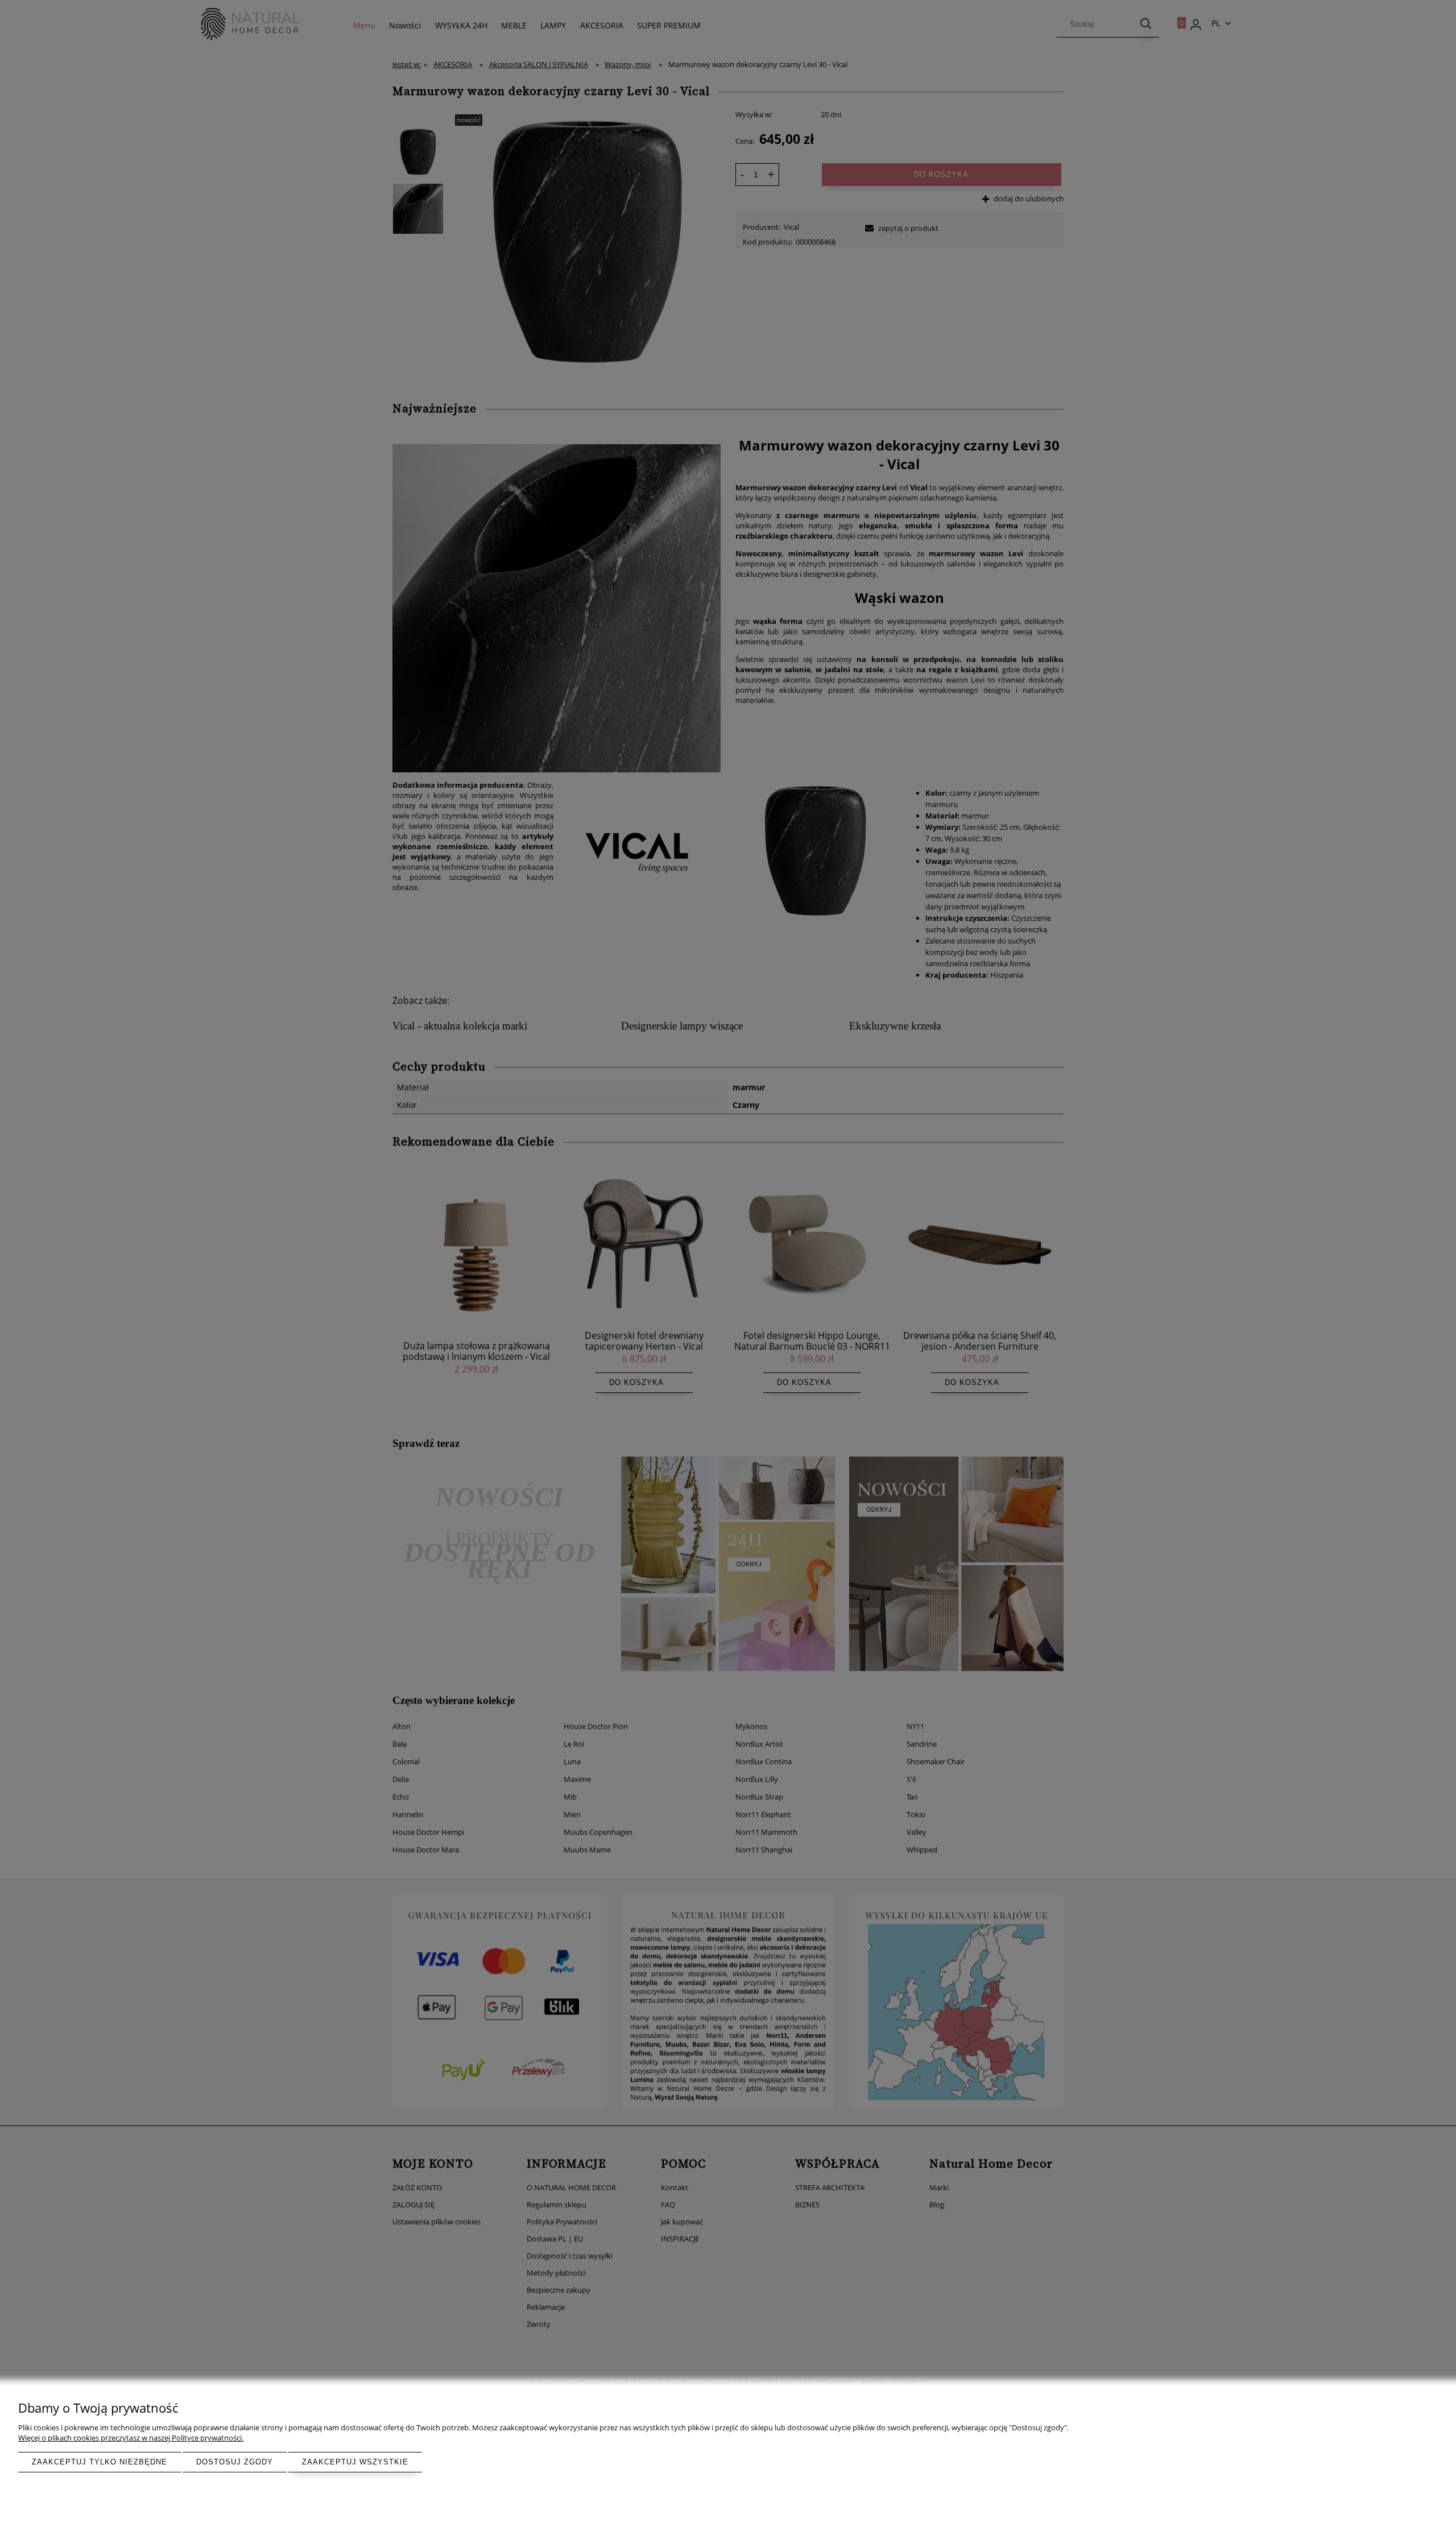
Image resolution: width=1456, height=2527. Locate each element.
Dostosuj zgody (235, 2462)
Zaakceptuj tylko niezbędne (100, 2462)
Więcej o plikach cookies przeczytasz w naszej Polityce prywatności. (131, 2438)
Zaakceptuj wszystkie (355, 2462)
